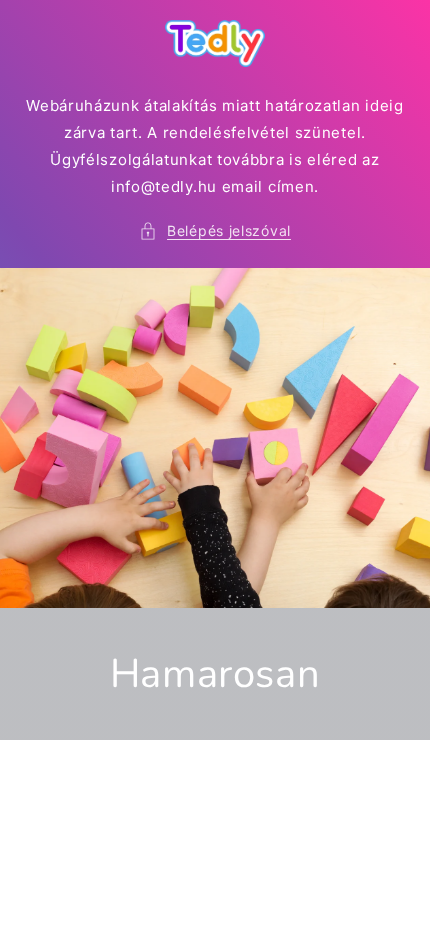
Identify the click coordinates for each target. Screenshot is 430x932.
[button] (215, 230)
